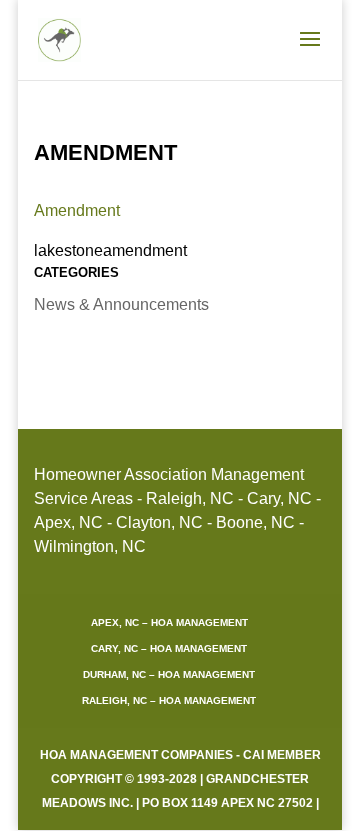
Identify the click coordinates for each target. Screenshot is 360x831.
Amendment (77, 210)
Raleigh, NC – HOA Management (169, 700)
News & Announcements (121, 304)
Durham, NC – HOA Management (169, 674)
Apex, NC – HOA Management (169, 622)
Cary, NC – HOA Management (169, 648)
